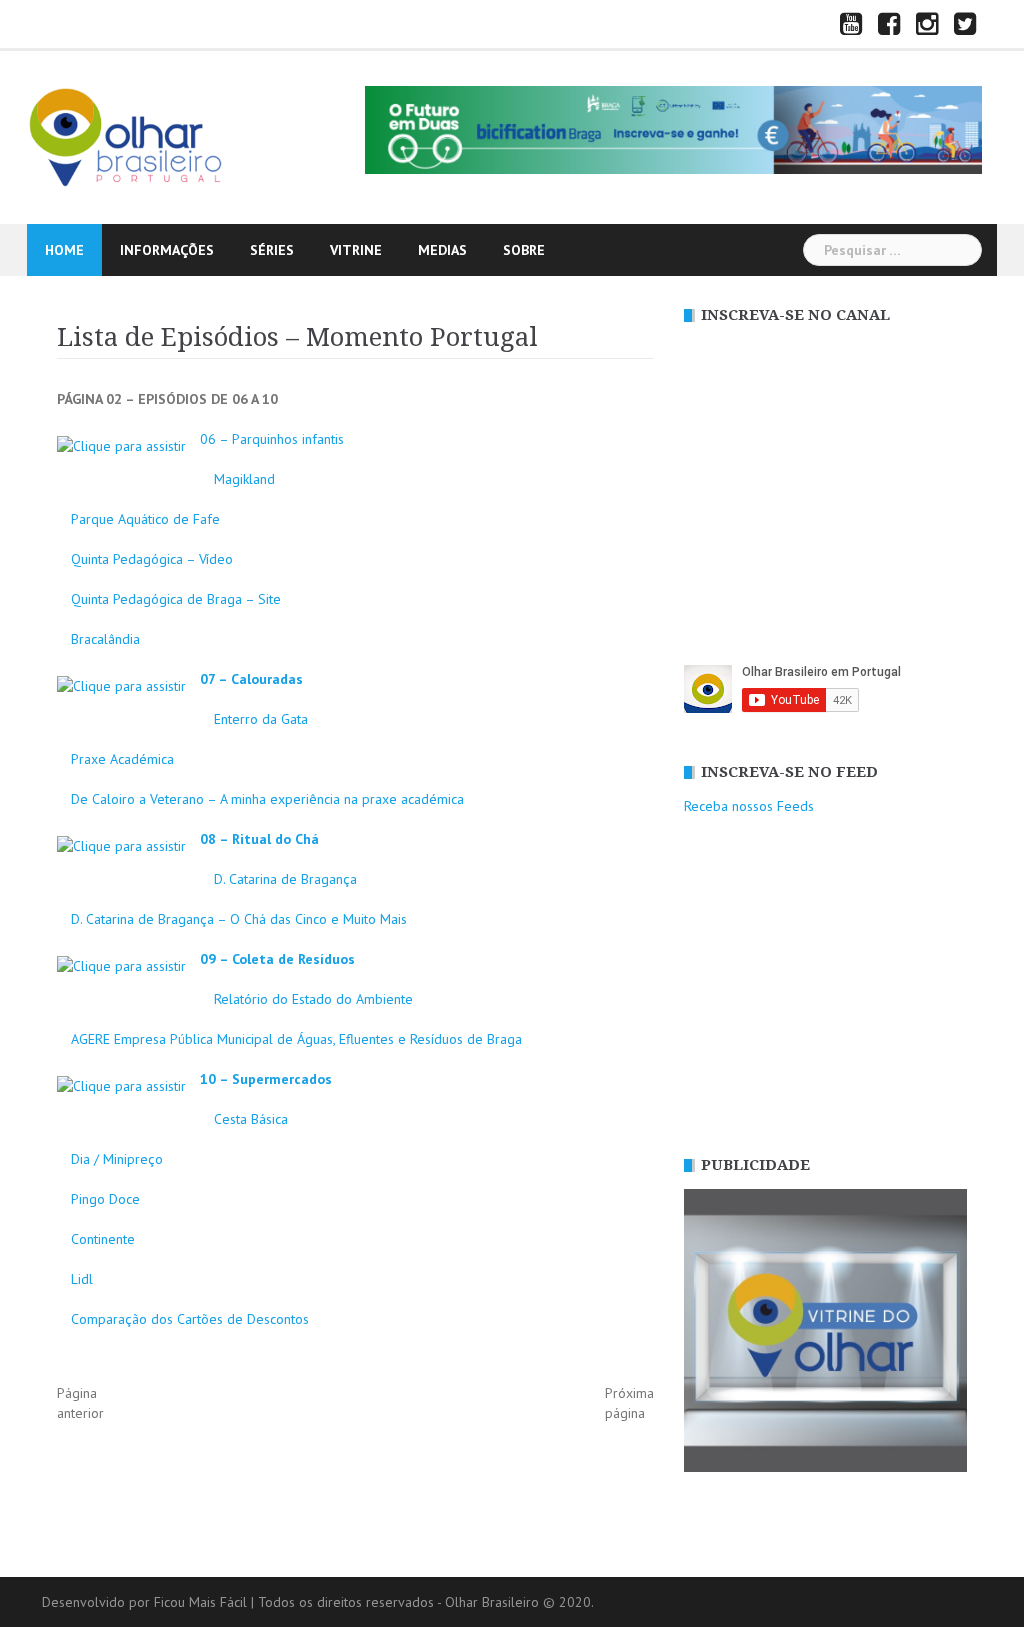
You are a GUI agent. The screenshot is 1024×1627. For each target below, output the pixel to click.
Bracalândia (105, 639)
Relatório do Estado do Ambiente (313, 999)
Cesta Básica (251, 1119)
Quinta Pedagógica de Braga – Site (176, 599)
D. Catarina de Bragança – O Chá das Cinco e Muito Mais (239, 919)
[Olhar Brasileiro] (127, 136)
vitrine (356, 250)
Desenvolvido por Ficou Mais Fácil (144, 1602)
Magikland (244, 479)
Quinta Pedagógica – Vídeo (152, 559)
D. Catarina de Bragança (285, 879)
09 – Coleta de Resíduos (277, 959)
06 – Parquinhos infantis (272, 439)
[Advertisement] (825, 986)
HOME (64, 250)
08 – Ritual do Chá (259, 839)
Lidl (82, 1279)
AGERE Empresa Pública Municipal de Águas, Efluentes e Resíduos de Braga (296, 1039)
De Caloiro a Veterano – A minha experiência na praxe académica (267, 799)
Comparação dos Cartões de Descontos (190, 1319)
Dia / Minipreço (117, 1159)
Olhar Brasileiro (492, 1602)
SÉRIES (272, 250)
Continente (103, 1239)
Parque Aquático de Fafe (145, 519)
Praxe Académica (122, 759)
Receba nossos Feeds (749, 806)
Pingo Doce (105, 1199)
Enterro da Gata (261, 719)
